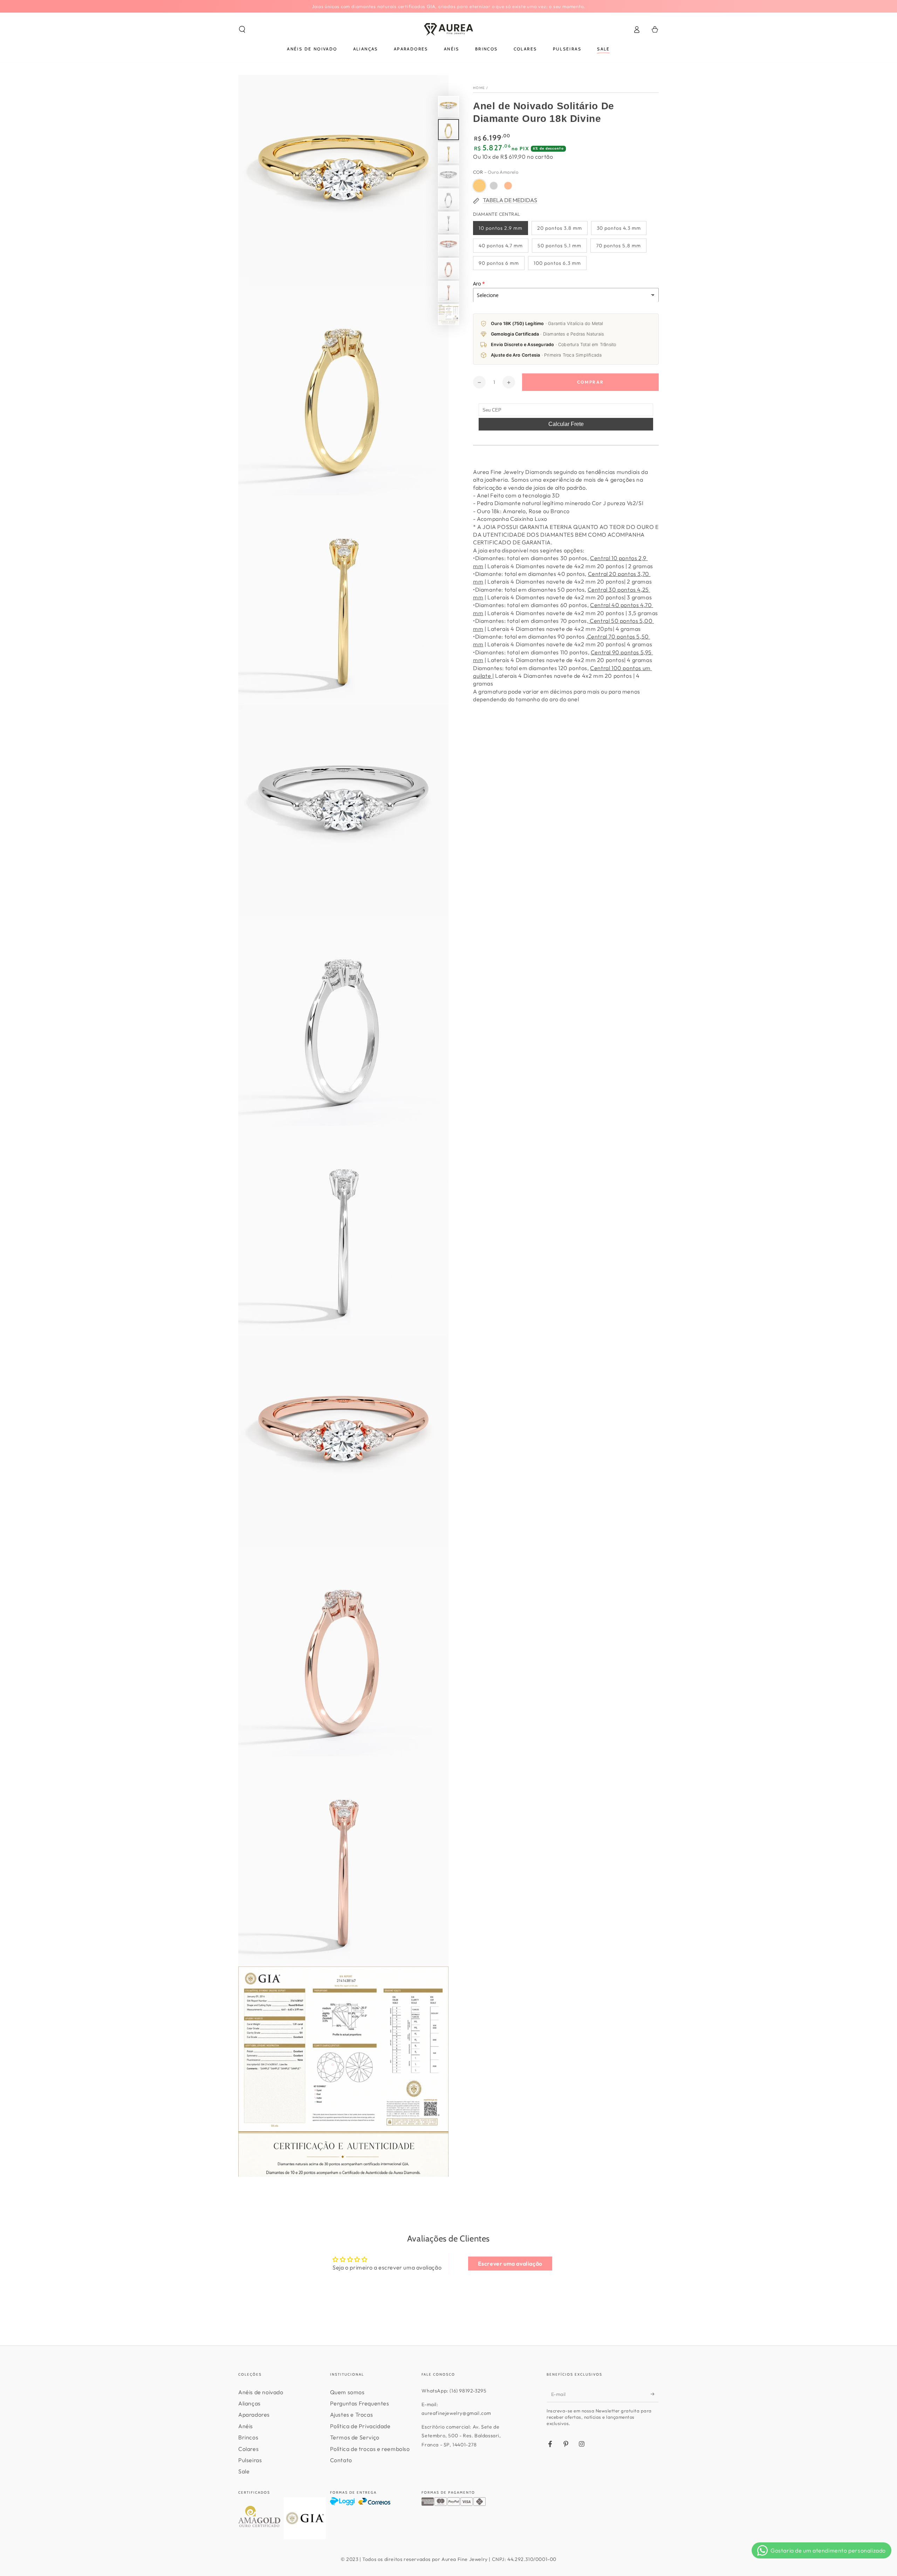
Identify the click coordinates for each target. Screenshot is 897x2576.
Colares (248, 2449)
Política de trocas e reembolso (370, 2449)
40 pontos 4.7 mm (501, 246)
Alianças (249, 2403)
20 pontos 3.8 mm (560, 228)
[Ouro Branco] (494, 186)
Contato (341, 2460)
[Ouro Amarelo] (479, 186)
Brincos (248, 2437)
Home (479, 88)
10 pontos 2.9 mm (501, 228)
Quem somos (347, 2392)
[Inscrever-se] (655, 2394)
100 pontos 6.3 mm (557, 263)
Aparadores (254, 2415)
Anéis (246, 2426)
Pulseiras (250, 2460)
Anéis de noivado (261, 2392)
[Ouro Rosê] (508, 186)
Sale (244, 2471)
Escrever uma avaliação (510, 2264)
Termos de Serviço (355, 2437)
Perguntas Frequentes (360, 2403)
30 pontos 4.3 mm (619, 228)
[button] (242, 29)
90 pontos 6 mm (499, 263)
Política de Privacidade (360, 2426)
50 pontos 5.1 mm (559, 246)
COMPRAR (591, 382)
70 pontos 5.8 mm (618, 246)
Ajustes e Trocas (352, 2415)
